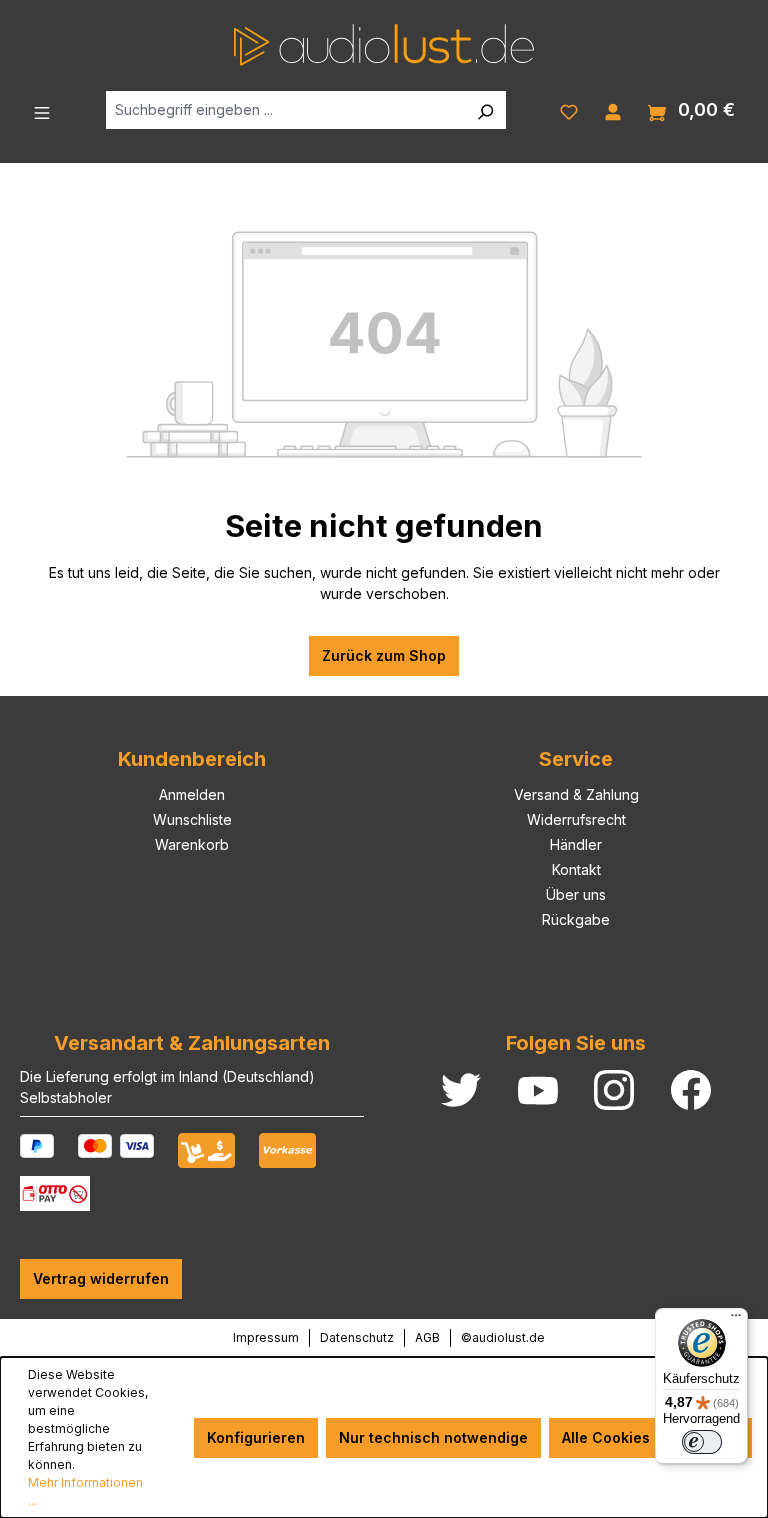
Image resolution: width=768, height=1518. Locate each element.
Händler (576, 844)
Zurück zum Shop (384, 655)
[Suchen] (485, 110)
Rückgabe (576, 919)
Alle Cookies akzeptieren (650, 1437)
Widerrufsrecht (576, 819)
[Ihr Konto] (613, 110)
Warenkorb (192, 844)
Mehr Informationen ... (85, 1491)
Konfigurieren (256, 1437)
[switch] (702, 1442)
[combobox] (285, 110)
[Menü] (42, 111)
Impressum (266, 1337)
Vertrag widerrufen (101, 1278)
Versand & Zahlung (576, 794)
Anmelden (192, 794)
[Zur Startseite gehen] (384, 45)
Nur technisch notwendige (433, 1437)
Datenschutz (357, 1337)
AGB (427, 1337)
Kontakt (576, 869)
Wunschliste (192, 819)
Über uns (576, 894)
